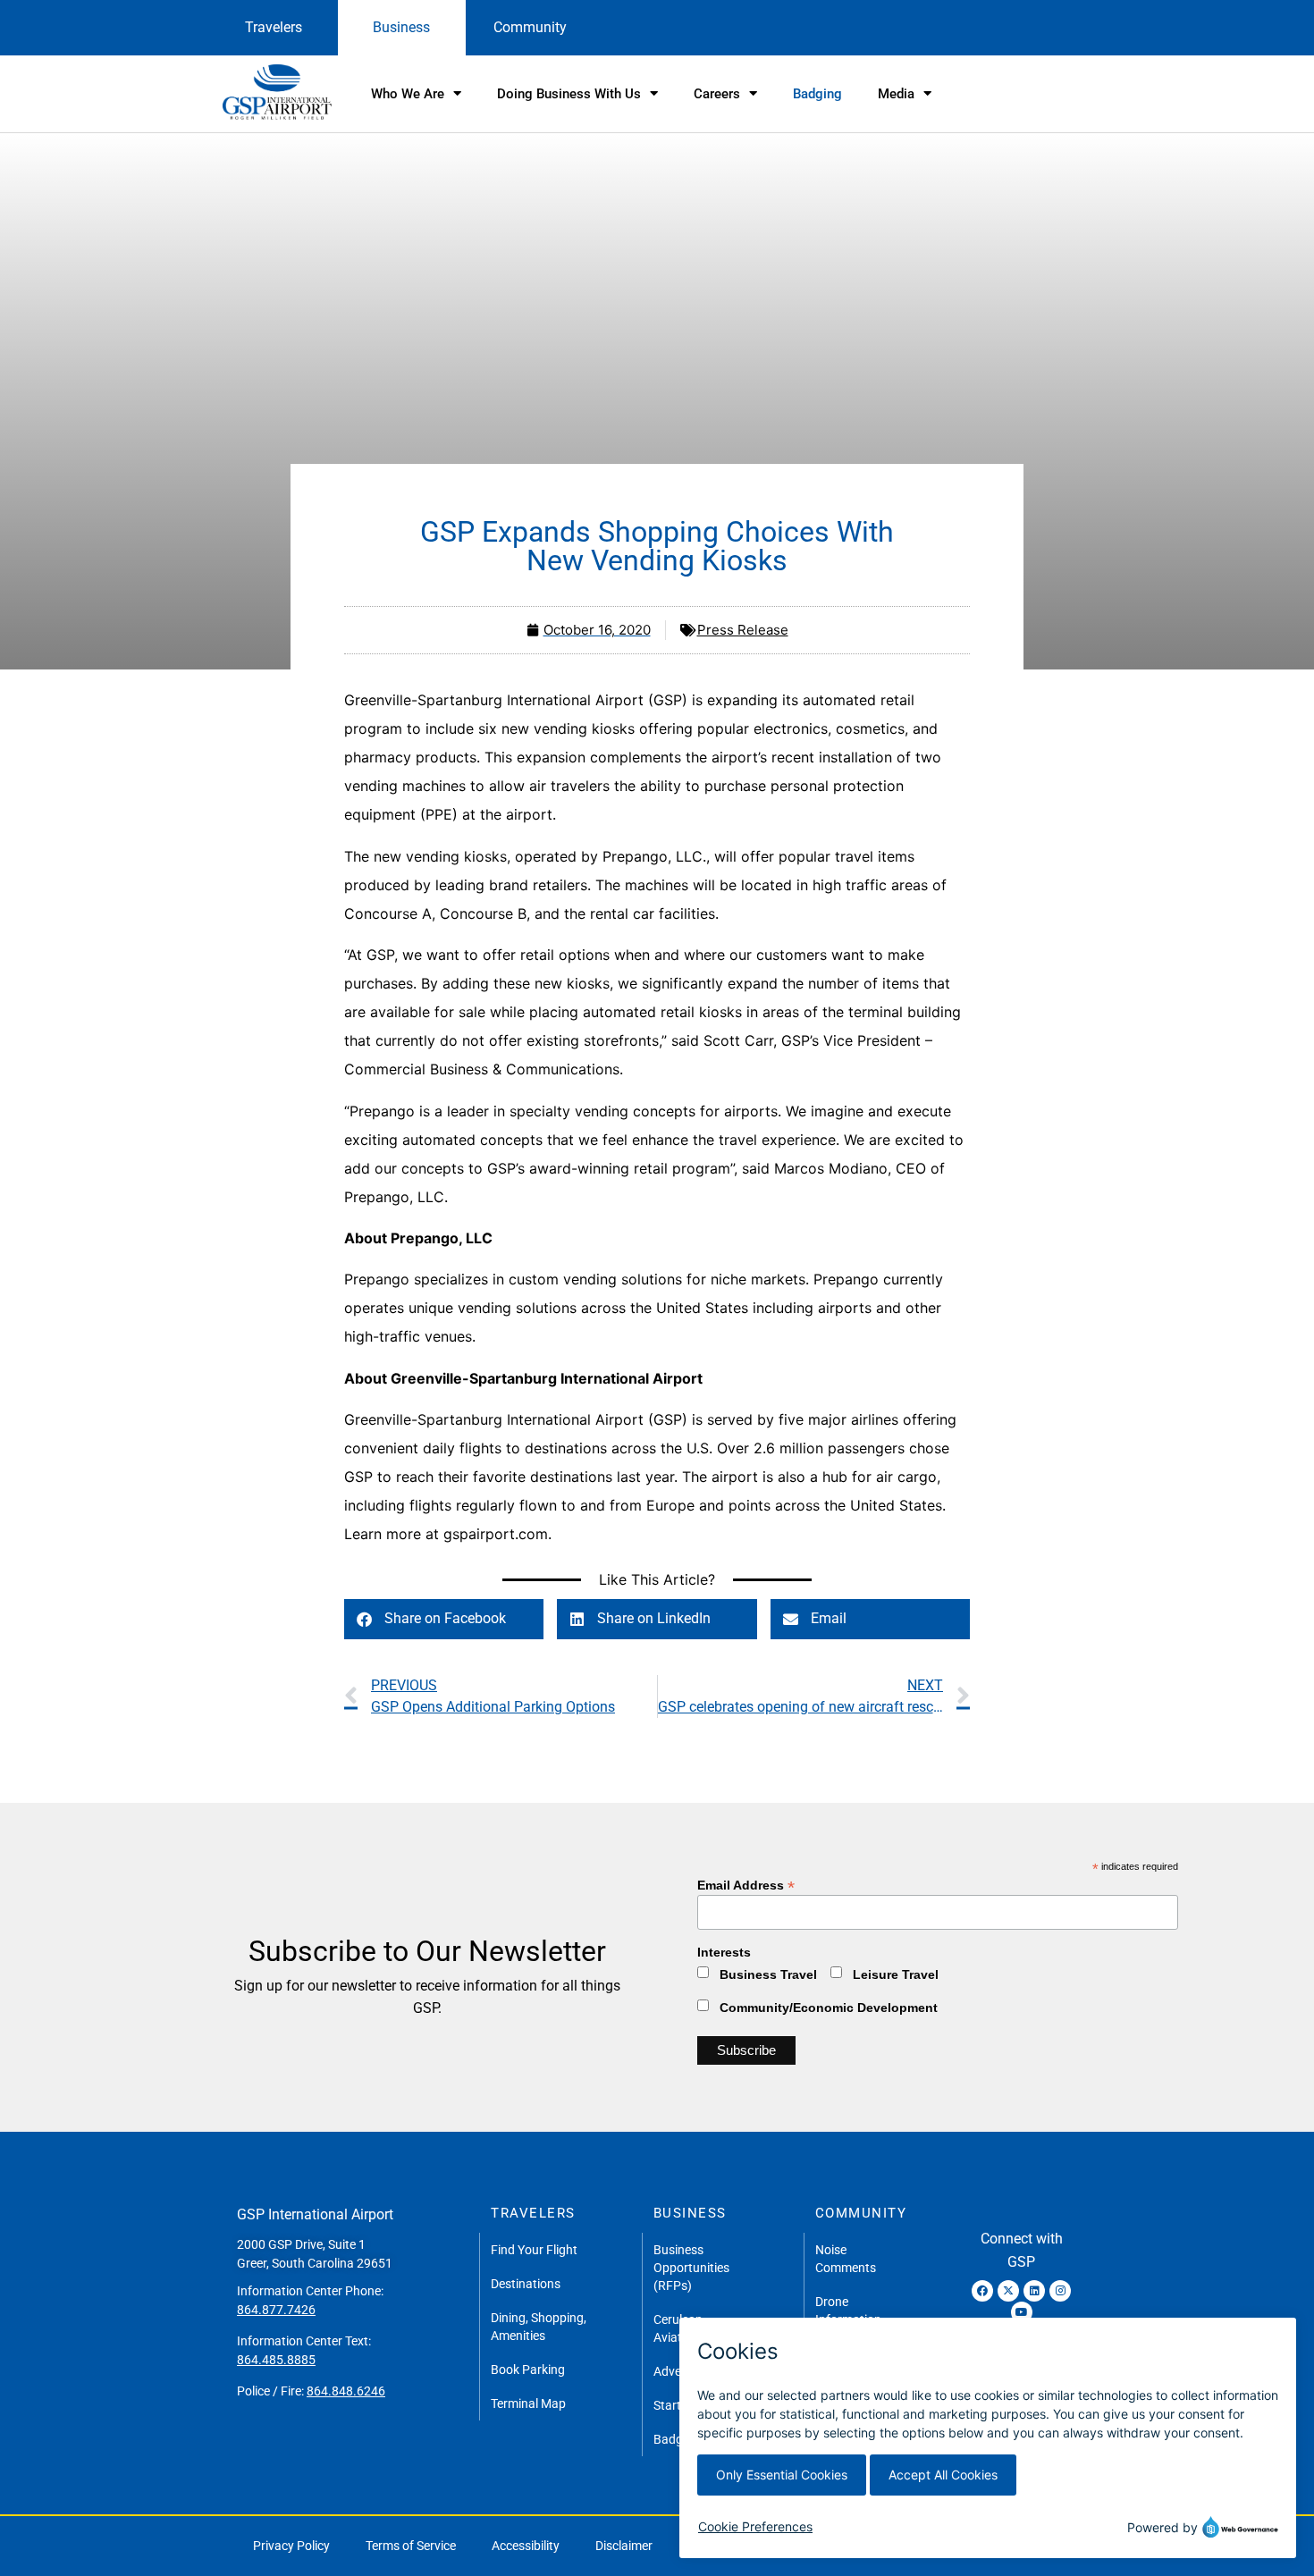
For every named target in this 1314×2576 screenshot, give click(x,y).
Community (530, 27)
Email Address (746, 1885)
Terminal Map (528, 2403)
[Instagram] (1060, 2291)
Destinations (526, 2284)
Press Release (743, 630)
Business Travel (768, 1974)
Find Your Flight (534, 2250)
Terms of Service (411, 2546)
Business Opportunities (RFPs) (691, 2268)
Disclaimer (624, 2546)
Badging (817, 94)
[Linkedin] (1034, 2291)
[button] (444, 1619)
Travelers (274, 27)
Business (401, 27)
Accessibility (526, 2546)
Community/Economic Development (829, 2008)
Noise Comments (846, 2259)
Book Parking (528, 2370)
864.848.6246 (346, 2391)
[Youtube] (1022, 2312)
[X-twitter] (1008, 2291)
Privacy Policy (291, 2546)
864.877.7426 (276, 2310)
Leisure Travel (896, 1974)
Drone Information (848, 2311)
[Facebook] (982, 2291)
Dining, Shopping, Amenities (539, 2327)
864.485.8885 (276, 2360)
